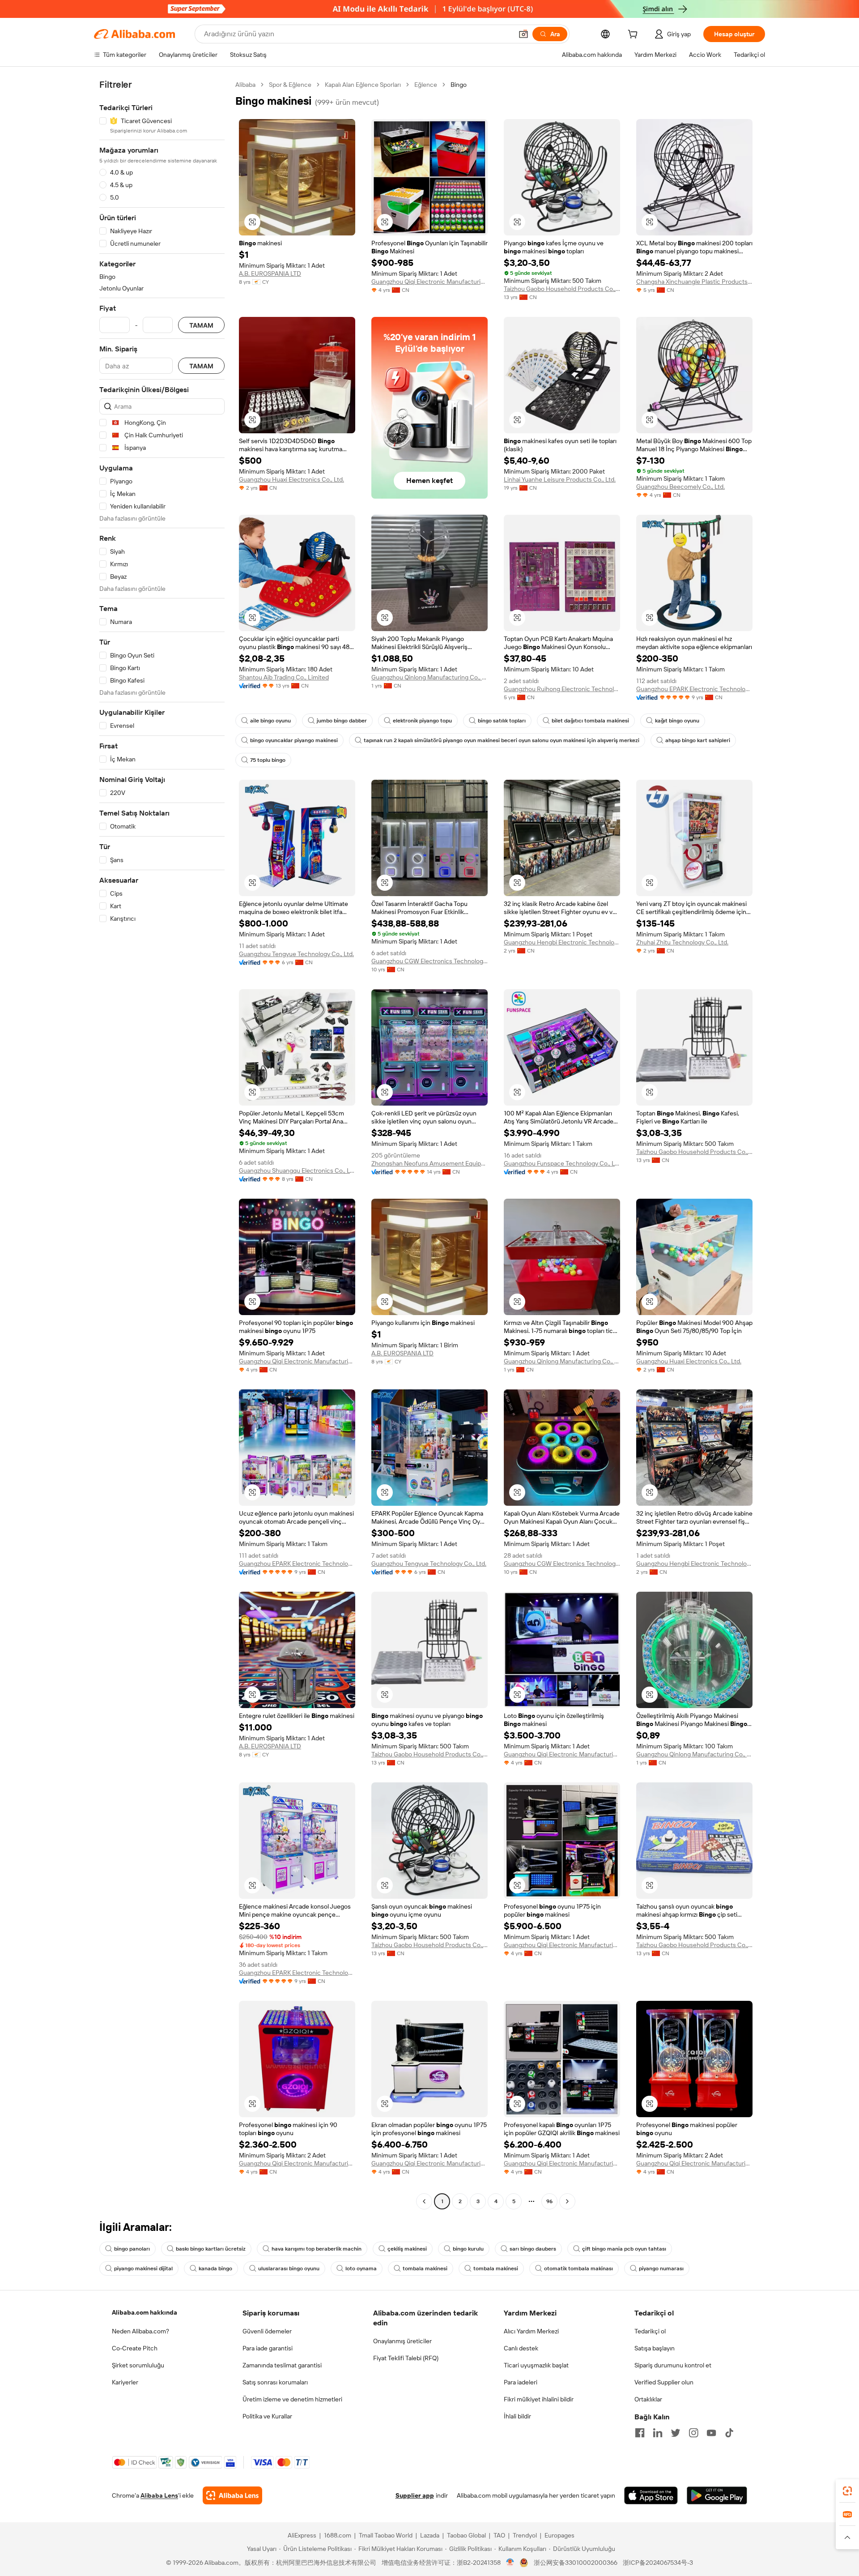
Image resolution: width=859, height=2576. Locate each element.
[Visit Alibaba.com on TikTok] (729, 2433)
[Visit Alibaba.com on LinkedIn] (658, 2433)
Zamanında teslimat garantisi (282, 2365)
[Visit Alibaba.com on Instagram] (693, 2433)
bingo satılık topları (502, 721)
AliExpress (302, 2535)
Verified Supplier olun (664, 2382)
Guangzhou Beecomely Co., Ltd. (680, 487)
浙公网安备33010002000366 (576, 2563)
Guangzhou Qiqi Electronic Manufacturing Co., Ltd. (429, 282)
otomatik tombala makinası (578, 2268)
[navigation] (162, 1144)
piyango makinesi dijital (143, 2268)
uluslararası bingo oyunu (289, 2268)
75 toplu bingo (268, 760)
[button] (523, 34)
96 (549, 2201)
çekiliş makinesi (407, 2249)
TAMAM (201, 325)
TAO (499, 2535)
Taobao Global (466, 2535)
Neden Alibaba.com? (140, 2331)
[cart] (634, 35)
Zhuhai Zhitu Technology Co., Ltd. (682, 942)
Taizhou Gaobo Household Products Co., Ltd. (562, 289)
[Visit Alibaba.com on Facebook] (640, 2433)
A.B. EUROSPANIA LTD (270, 273)
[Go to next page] (567, 2201)
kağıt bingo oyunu (677, 721)
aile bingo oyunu (270, 721)
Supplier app (415, 2495)
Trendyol (525, 2535)
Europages (559, 2535)
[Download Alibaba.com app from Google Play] (717, 2495)
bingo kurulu (468, 2249)
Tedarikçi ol (650, 2331)
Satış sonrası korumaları (275, 2382)
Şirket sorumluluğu (138, 2365)
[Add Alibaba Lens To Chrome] (232, 2495)
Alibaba (245, 85)
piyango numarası (661, 2268)
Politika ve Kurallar (267, 2416)
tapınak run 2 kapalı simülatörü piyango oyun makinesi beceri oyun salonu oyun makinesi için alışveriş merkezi (502, 740)
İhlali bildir (517, 2416)
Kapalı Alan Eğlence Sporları (363, 85)
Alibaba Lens (159, 2495)
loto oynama (361, 2268)
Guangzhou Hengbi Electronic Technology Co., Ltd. (562, 942)
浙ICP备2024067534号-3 (658, 2563)
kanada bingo (215, 2268)
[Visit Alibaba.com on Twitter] (676, 2433)
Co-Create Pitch (135, 2348)
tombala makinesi (425, 2268)
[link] (847, 2491)
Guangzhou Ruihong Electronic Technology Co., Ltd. (562, 689)
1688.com (338, 2535)
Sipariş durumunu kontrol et (673, 2365)
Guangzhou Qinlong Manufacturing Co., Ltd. (429, 677)
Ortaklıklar (648, 2399)
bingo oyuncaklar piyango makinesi (294, 740)
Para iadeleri (521, 2382)
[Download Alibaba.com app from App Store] (651, 2495)
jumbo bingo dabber (342, 721)
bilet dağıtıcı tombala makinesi (590, 721)
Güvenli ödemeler (267, 2331)
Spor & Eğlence (290, 85)
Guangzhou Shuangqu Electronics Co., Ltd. (297, 1171)
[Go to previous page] (424, 2201)
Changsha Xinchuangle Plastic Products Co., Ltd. (694, 282)
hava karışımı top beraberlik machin (317, 2249)
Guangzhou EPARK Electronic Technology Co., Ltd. (694, 689)
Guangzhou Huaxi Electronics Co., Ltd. (291, 479)
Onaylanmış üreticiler (402, 2341)
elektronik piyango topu (422, 721)
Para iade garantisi (268, 2348)
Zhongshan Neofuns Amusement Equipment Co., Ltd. (429, 1163)
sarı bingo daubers (533, 2249)
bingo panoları (132, 2249)
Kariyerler (125, 2382)
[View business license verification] (510, 2563)
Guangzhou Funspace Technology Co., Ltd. (562, 1163)
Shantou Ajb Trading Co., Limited (284, 677)
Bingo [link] (459, 85)
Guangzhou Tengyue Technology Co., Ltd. (296, 954)
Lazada (430, 2535)
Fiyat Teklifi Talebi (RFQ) (406, 2358)
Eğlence (426, 85)
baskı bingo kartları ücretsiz (211, 2249)
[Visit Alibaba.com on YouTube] (711, 2433)
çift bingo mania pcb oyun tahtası (624, 2249)
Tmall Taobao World (386, 2535)
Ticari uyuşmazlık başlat (536, 2365)
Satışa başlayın (655, 2348)
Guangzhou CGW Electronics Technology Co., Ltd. (429, 961)
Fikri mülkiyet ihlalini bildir (539, 2399)
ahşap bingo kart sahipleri (698, 740)
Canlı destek (521, 2348)
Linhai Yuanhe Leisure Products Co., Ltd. (560, 479)
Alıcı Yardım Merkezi (531, 2331)
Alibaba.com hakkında (145, 2312)
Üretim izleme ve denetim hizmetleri (292, 2399)
